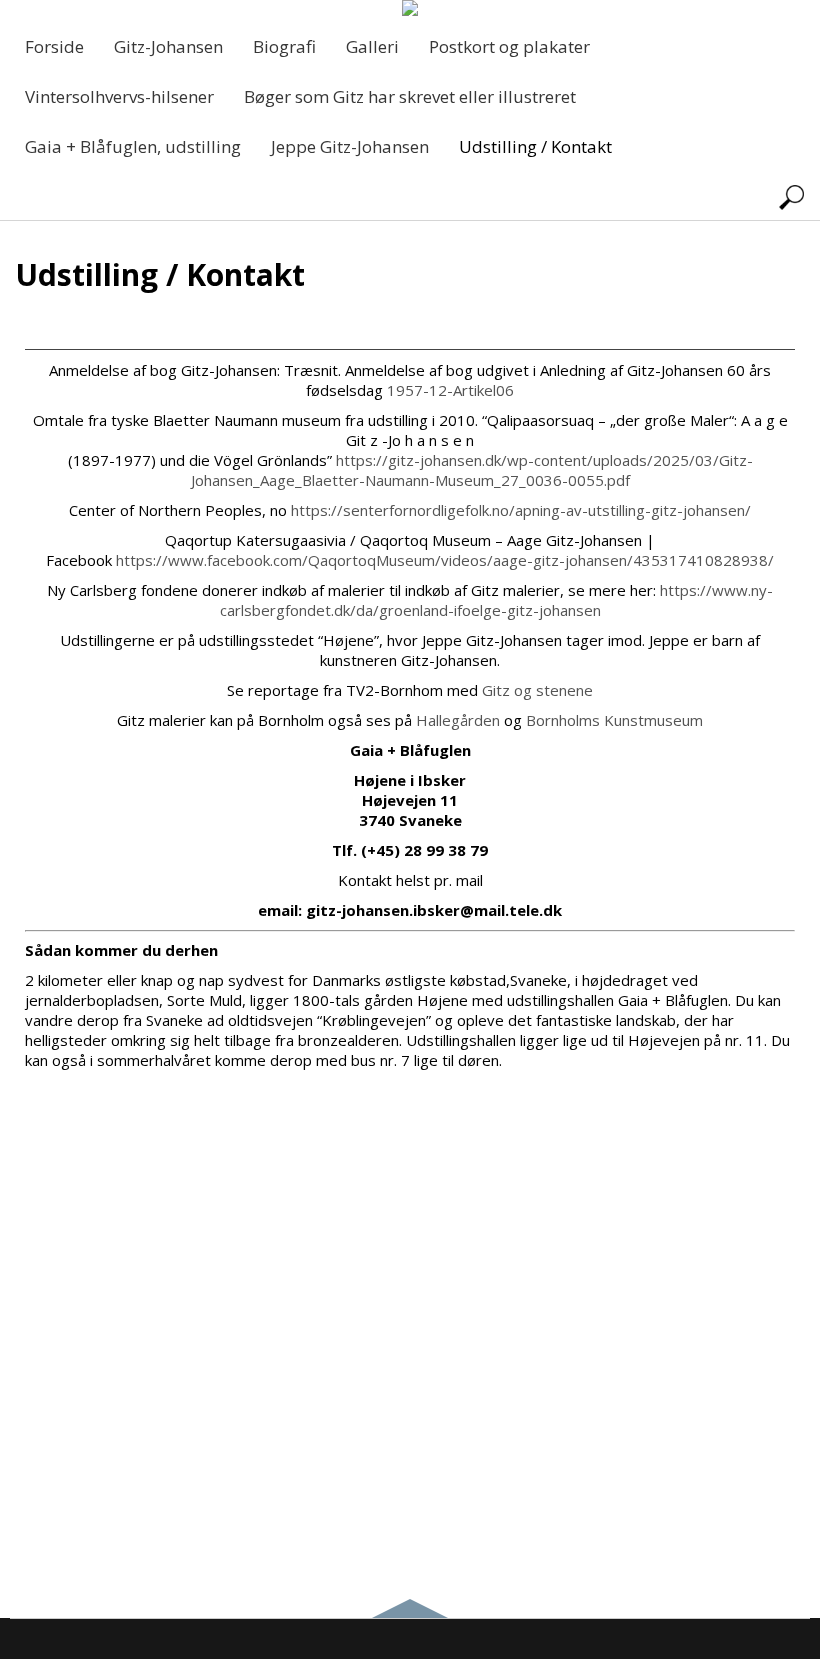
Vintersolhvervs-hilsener (119, 96)
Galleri (372, 46)
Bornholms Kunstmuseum (614, 720)
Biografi (284, 46)
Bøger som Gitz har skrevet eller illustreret (410, 96)
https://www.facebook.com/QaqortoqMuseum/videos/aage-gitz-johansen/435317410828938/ (445, 560)
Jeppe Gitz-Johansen (350, 146)
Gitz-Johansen (168, 46)
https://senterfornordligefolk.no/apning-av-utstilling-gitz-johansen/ (521, 510)
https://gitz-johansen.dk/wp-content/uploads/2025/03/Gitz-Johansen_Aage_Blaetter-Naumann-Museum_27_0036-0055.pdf (472, 470)
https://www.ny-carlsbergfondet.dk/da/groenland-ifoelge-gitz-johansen (497, 600)
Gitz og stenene (537, 690)
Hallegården (458, 720)
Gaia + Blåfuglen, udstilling (133, 146)
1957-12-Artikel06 (450, 390)
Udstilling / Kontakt (535, 146)
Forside (54, 46)
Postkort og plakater (509, 46)
